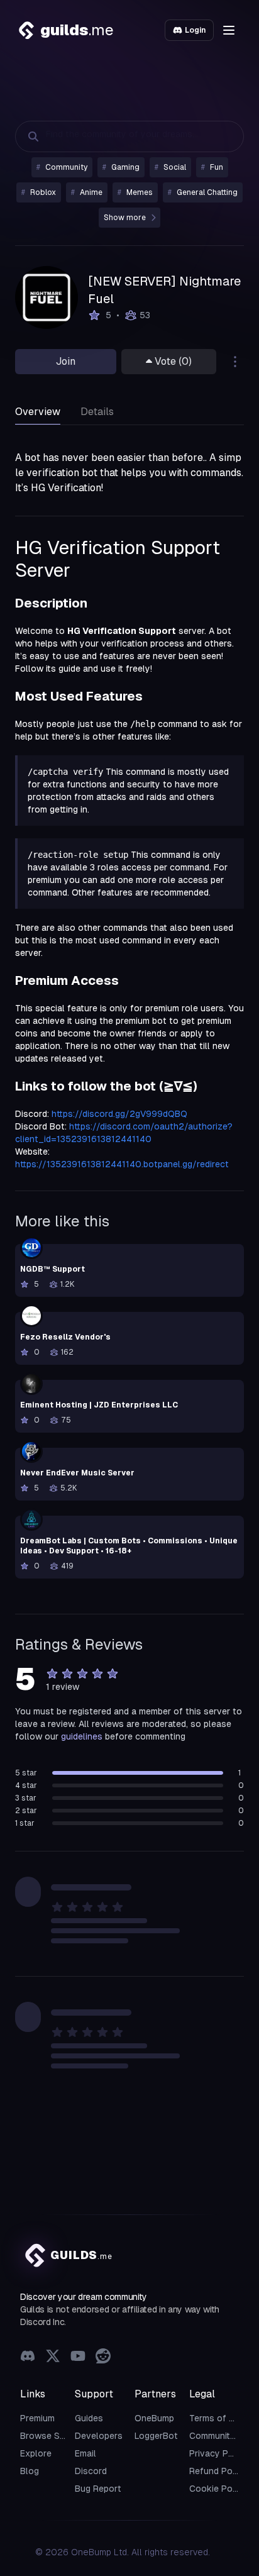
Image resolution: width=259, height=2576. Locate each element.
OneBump (154, 2418)
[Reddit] (103, 2357)
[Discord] (28, 2357)
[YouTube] (78, 2357)
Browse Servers (53, 2436)
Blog (30, 2471)
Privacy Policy (219, 2453)
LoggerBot (156, 2436)
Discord (91, 2471)
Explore (36, 2453)
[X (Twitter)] (53, 2357)
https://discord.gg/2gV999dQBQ (119, 1114)
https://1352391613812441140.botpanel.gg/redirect (122, 1164)
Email (85, 2453)
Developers (99, 2436)
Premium (37, 2418)
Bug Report (98, 2489)
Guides (89, 2418)
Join (66, 361)
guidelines (82, 1736)
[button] (229, 30)
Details (97, 412)
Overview (38, 412)
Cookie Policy (218, 2489)
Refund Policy (218, 2471)
